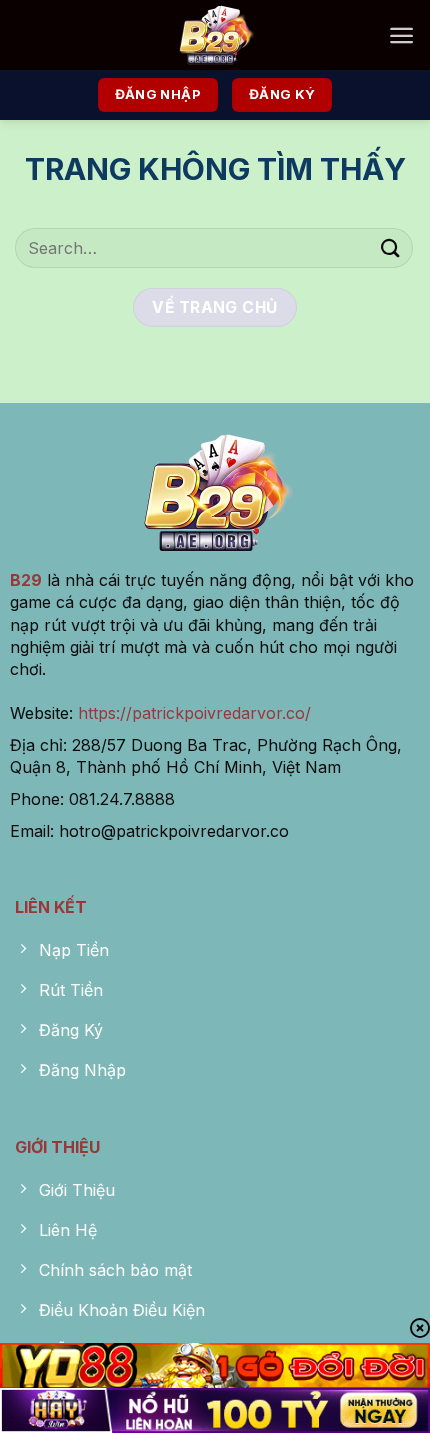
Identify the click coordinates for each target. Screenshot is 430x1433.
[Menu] (401, 35)
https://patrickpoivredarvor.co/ (194, 713)
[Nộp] (391, 247)
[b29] (215, 35)
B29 (26, 580)
